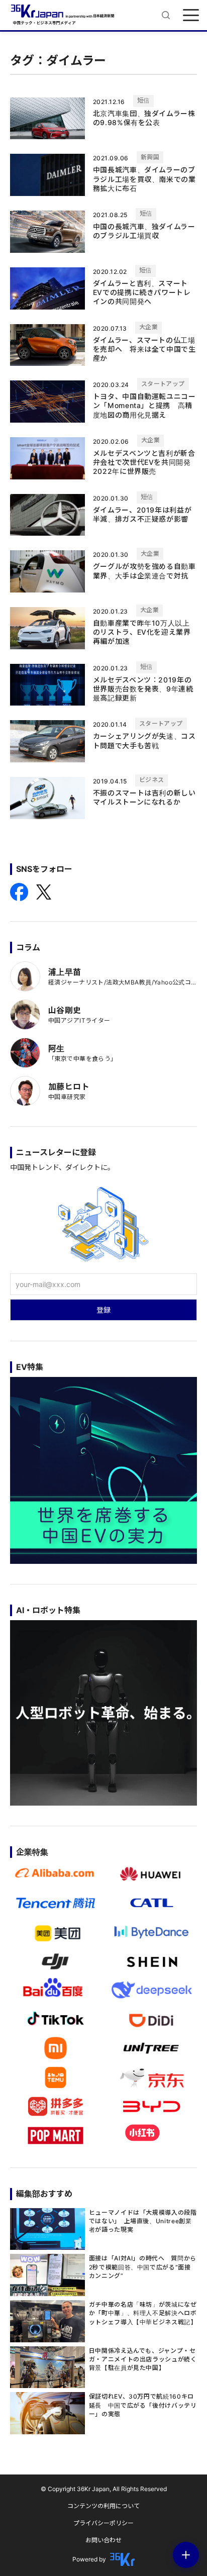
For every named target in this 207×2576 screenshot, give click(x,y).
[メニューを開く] (191, 15)
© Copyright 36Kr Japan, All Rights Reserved (104, 2489)
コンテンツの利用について (103, 2506)
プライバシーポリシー (103, 2523)
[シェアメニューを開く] (186, 2555)
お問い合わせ (103, 2540)
